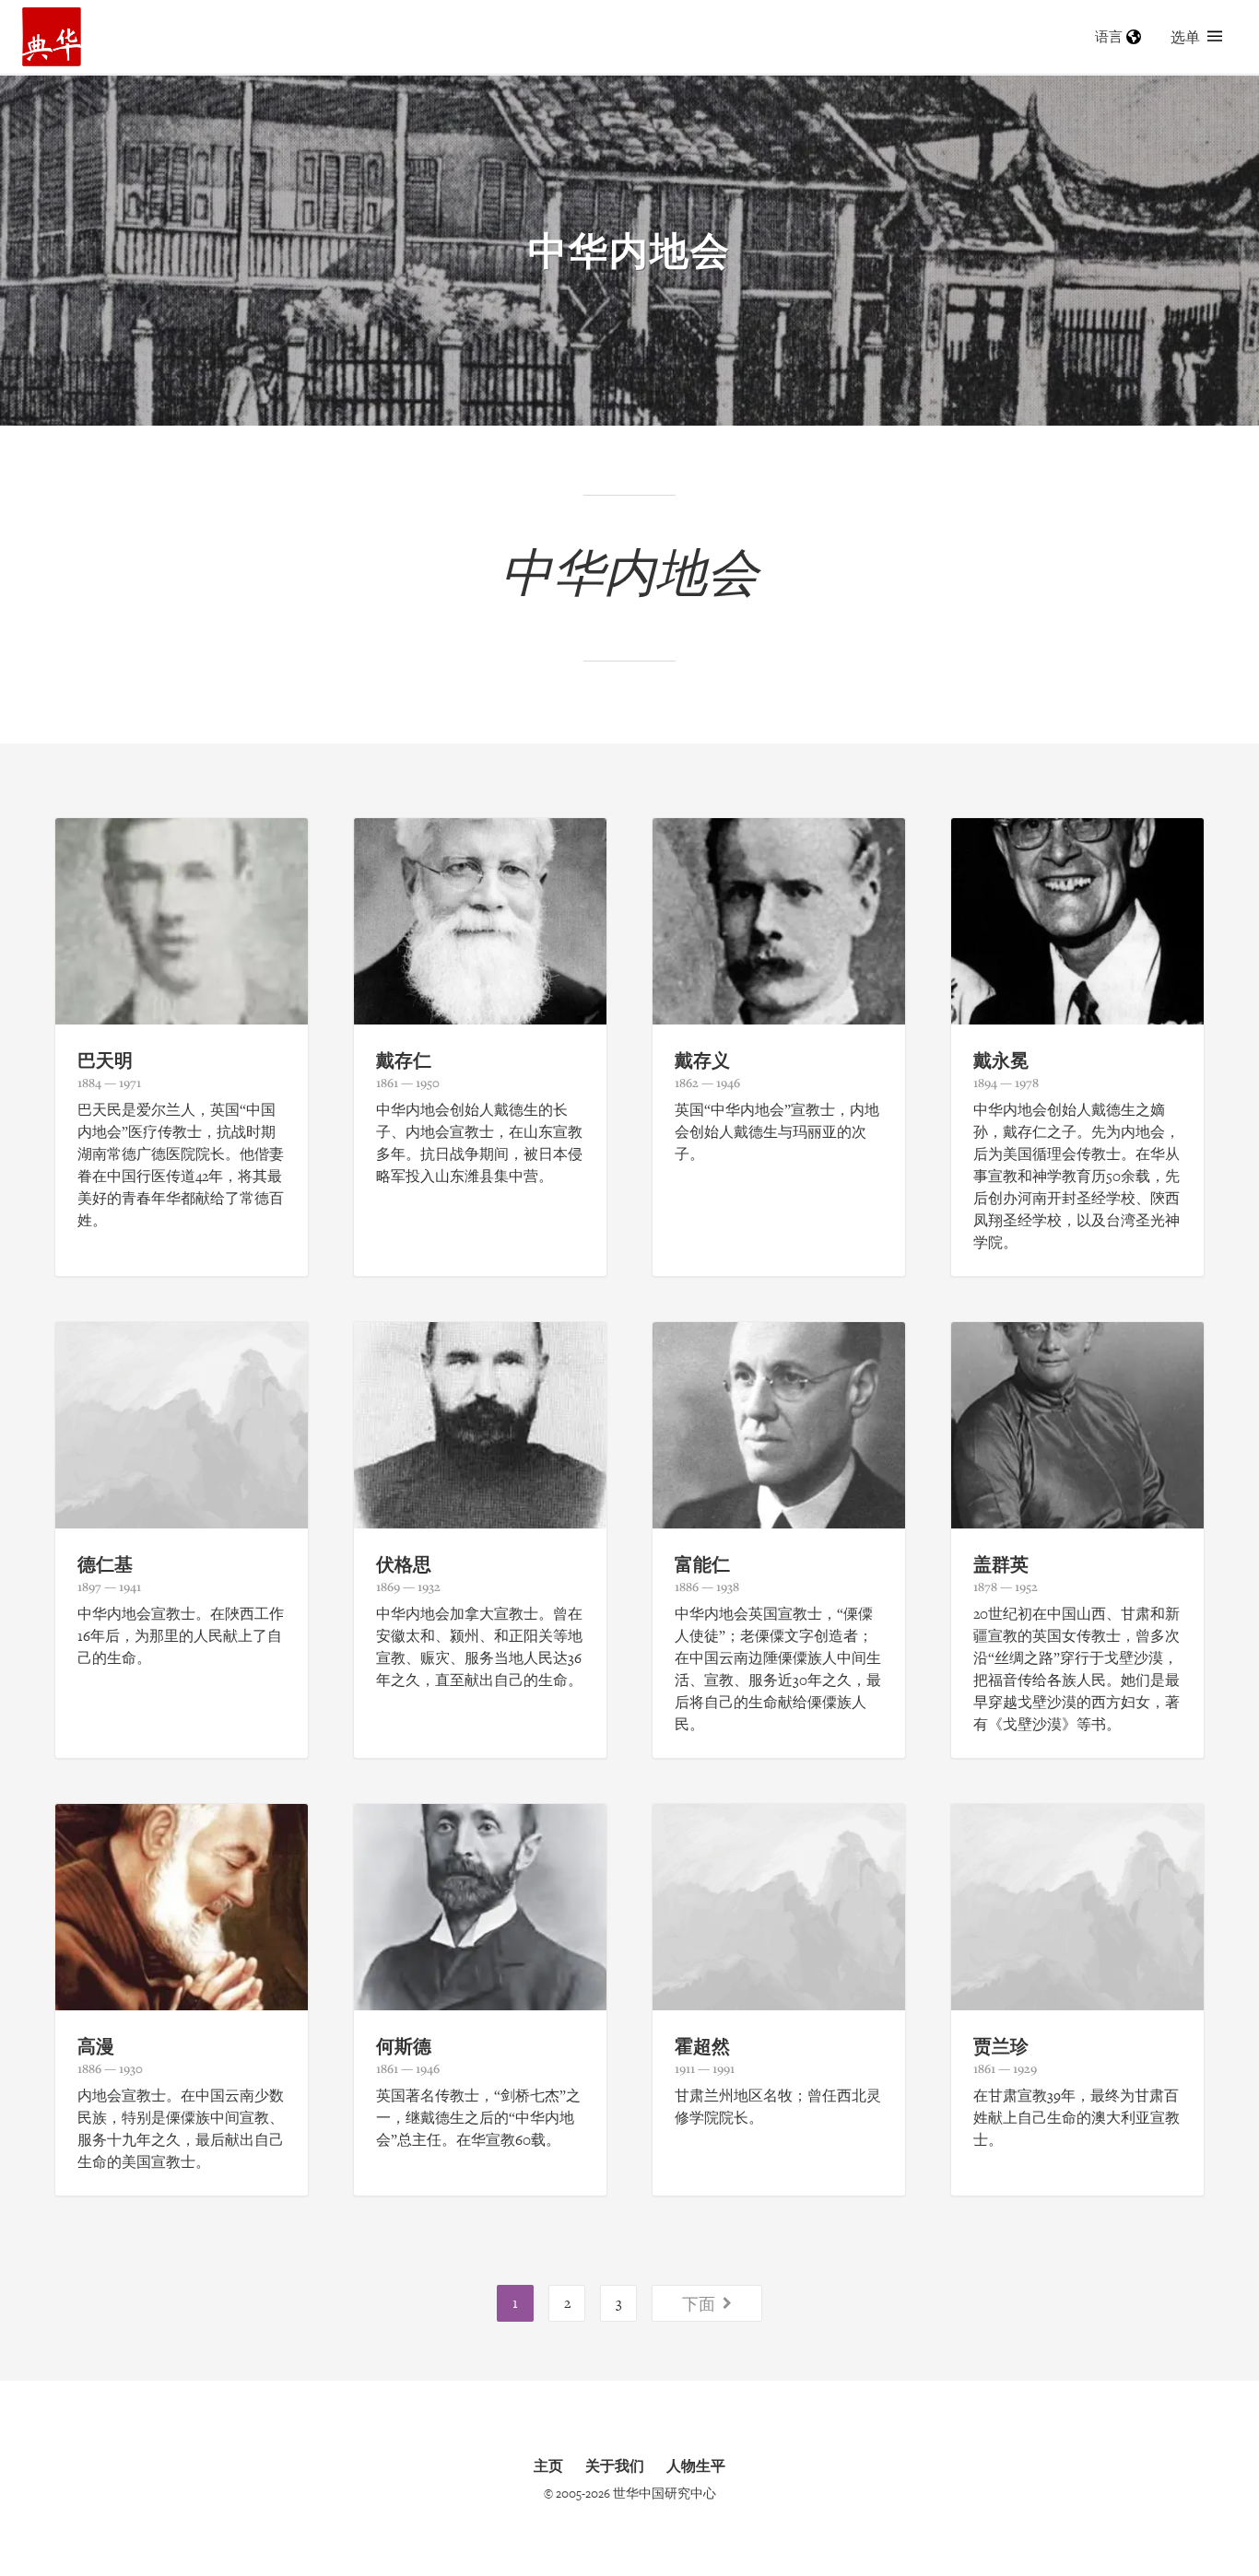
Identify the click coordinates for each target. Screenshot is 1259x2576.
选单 (1185, 37)
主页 (548, 2465)
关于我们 (615, 2465)
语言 (1109, 36)
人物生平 (696, 2465)
